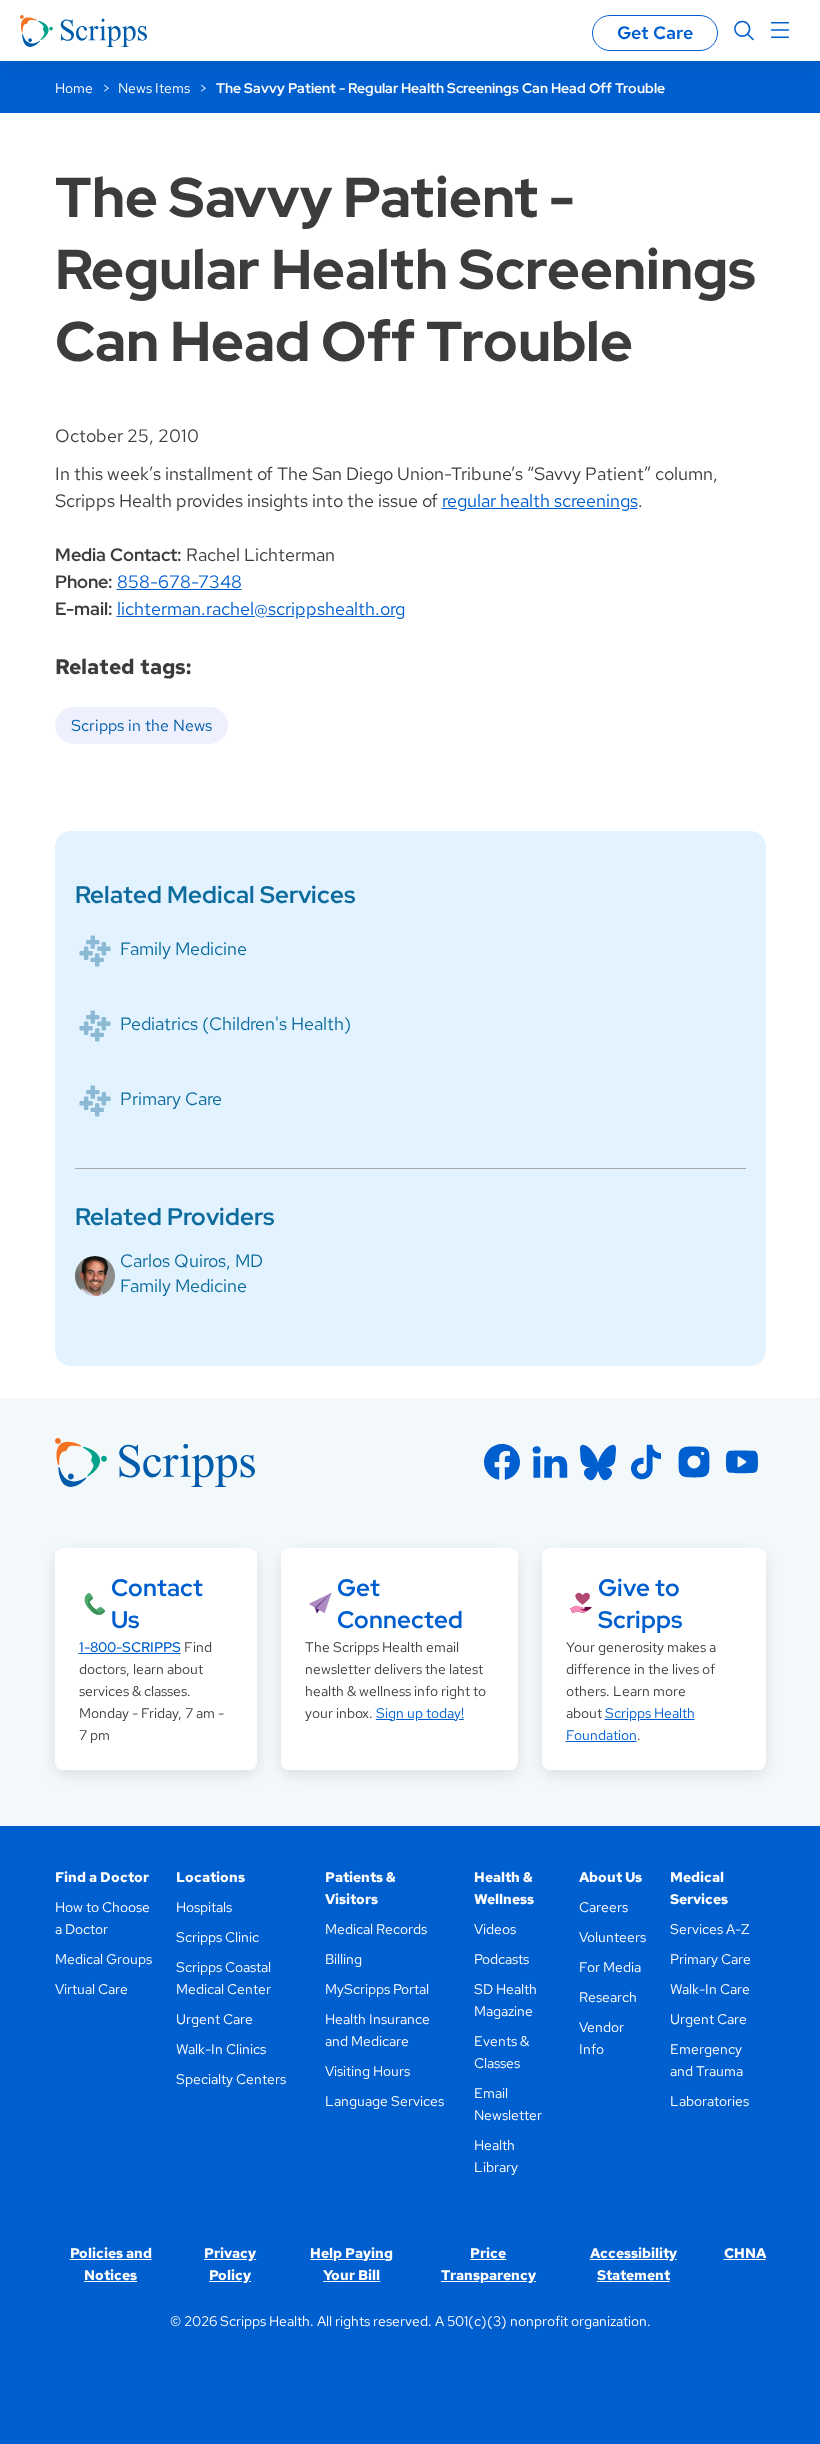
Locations (210, 1877)
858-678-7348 (179, 581)
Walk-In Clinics (221, 2049)
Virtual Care (91, 1989)
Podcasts (501, 1959)
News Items (154, 88)
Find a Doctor (102, 1877)
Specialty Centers (231, 2079)
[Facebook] (502, 1462)
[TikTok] (646, 1462)
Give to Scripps (640, 1603)
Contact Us (157, 1603)
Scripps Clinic (217, 1937)
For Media (610, 1967)
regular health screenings (540, 500)
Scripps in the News (141, 725)
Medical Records (376, 1929)
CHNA (745, 2253)
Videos (495, 1929)
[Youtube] (742, 1462)
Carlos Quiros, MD (191, 1260)
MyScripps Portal (377, 1989)
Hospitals (204, 1907)
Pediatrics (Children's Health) (235, 1023)
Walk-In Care (710, 1989)
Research (608, 1997)
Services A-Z (709, 1929)
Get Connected (400, 1603)
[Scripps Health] (83, 31)
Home (74, 88)
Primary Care (171, 1098)
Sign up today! (420, 1713)
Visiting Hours (367, 2071)
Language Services (384, 2101)
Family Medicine (183, 948)
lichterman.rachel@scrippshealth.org (261, 608)
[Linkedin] (550, 1462)
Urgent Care (214, 2019)
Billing (343, 1959)
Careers (603, 1907)
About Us (610, 1877)
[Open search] (744, 31)
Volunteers (612, 1937)
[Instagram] (694, 1462)
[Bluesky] (598, 1462)
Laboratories (709, 2101)
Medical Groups (103, 1959)
